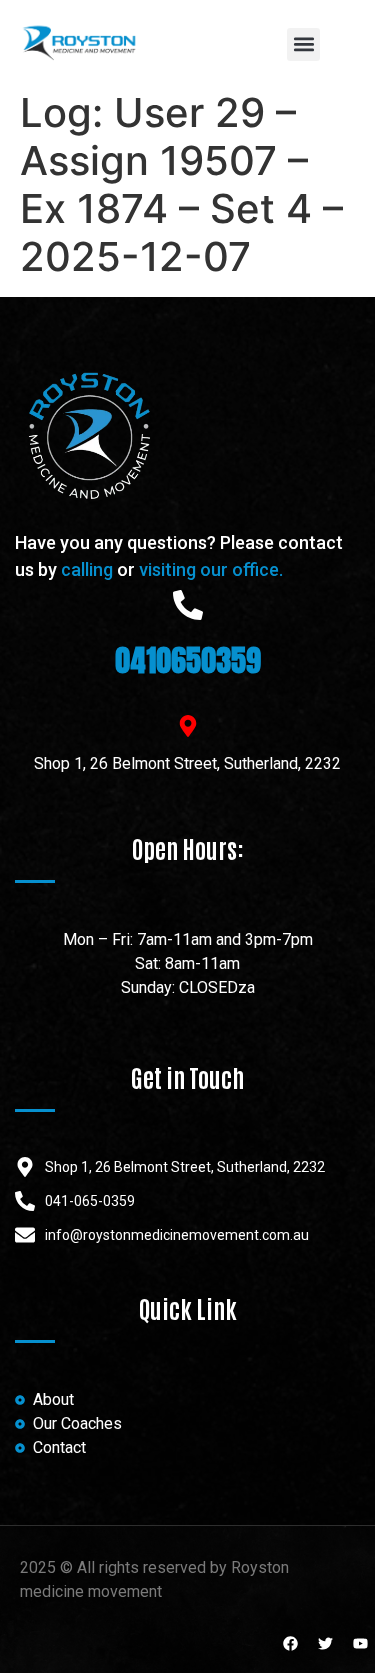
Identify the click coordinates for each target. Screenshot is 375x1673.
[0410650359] (188, 605)
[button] (303, 44)
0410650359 (188, 660)
